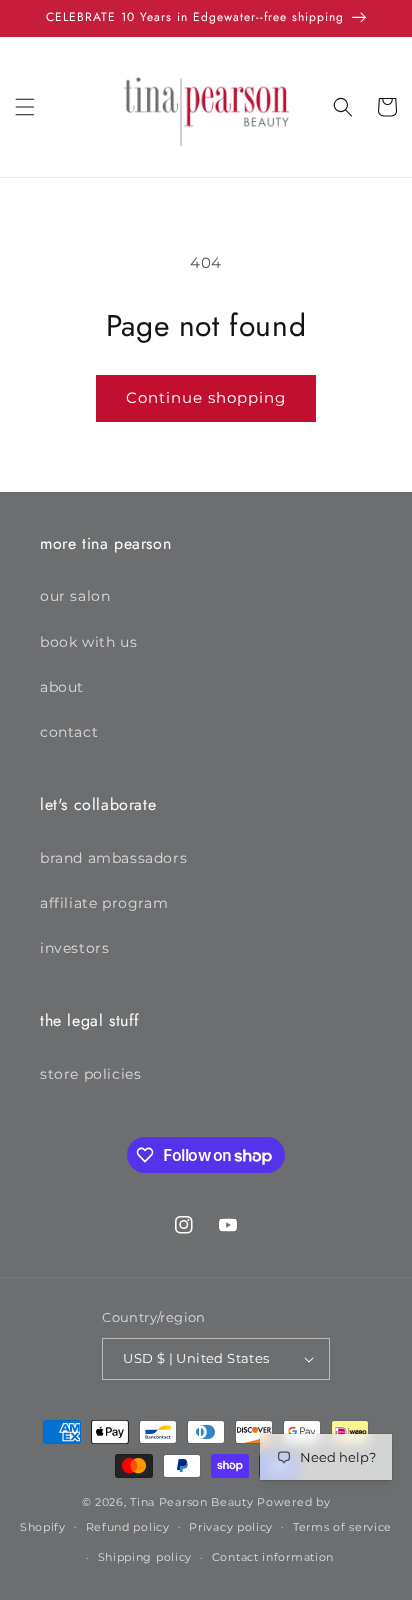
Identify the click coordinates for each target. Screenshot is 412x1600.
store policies (90, 1074)
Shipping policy (145, 1557)
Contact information (273, 1557)
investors (74, 948)
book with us (88, 642)
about (62, 687)
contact (69, 732)
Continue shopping (206, 397)
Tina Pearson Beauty (191, 1502)
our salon (75, 596)
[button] (25, 107)
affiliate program (104, 903)
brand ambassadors (113, 858)
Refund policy (128, 1527)
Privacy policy (231, 1527)
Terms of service (342, 1527)
